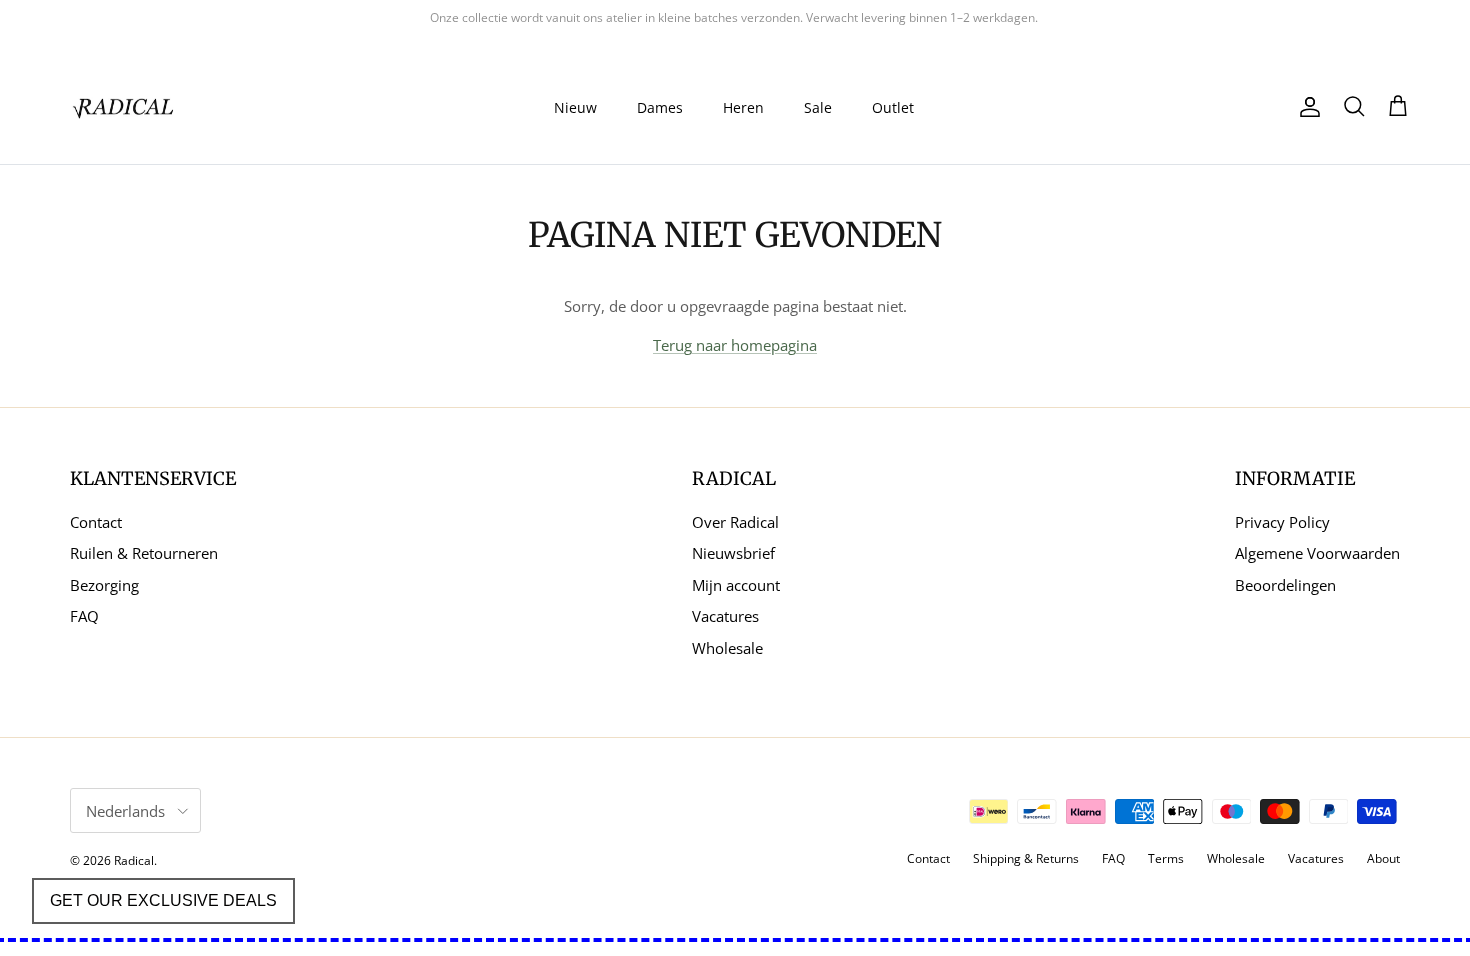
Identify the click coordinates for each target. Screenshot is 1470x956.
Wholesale (727, 648)
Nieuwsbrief (733, 553)
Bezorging (104, 585)
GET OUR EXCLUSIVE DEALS (163, 900)
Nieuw (575, 107)
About (1383, 858)
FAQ (84, 616)
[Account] (1306, 107)
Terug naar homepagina (735, 345)
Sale (818, 107)
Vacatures (725, 616)
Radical (134, 860)
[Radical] (125, 106)
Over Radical (735, 522)
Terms (1166, 858)
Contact (96, 522)
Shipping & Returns (1026, 858)
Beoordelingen (1285, 585)
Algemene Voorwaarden (1317, 553)
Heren (743, 107)
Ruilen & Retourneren (144, 553)
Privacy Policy (1282, 522)
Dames (660, 107)
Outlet (893, 107)
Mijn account (736, 585)
